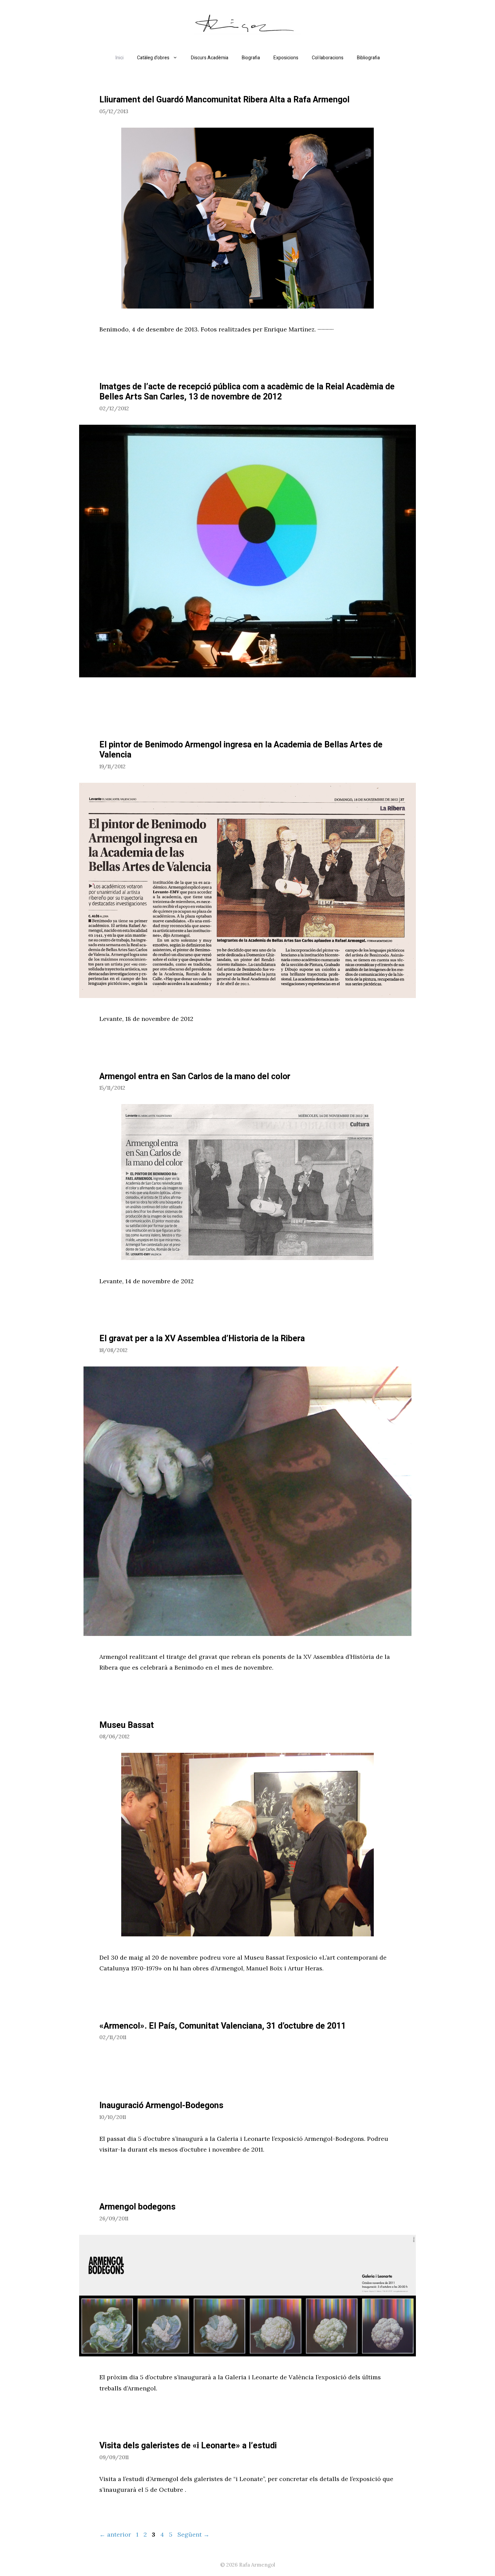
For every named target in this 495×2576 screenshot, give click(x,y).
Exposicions (286, 58)
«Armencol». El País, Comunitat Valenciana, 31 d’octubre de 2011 (223, 2026)
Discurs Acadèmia (210, 58)
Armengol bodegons (137, 2207)
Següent (193, 2534)
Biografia (251, 58)
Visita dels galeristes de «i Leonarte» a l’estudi (188, 2446)
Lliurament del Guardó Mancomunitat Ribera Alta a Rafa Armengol (224, 100)
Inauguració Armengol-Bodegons (161, 2106)
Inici (120, 58)
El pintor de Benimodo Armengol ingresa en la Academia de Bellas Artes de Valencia (241, 750)
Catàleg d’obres (153, 58)
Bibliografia (368, 58)
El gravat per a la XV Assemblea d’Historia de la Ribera (202, 1339)
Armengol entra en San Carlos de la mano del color (195, 1077)
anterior (115, 2534)
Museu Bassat (127, 1725)
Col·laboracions (328, 58)
